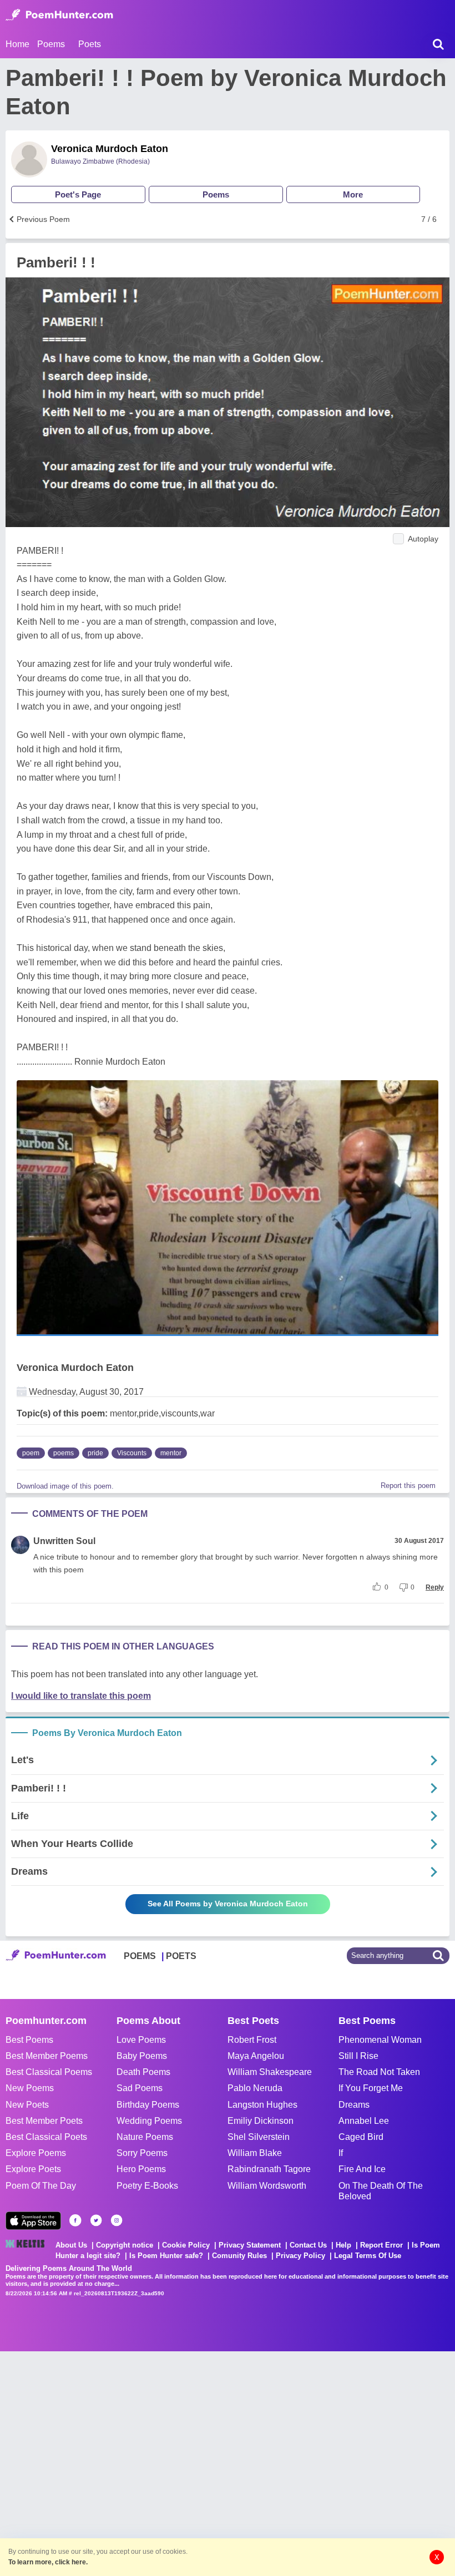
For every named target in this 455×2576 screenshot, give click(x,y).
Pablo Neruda (255, 2088)
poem (31, 1453)
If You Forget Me (371, 2088)
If (341, 2153)
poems (64, 1453)
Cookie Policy (186, 2245)
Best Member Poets (44, 2121)
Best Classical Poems (49, 2072)
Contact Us (308, 2245)
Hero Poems (141, 2169)
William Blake (255, 2153)
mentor (171, 1453)
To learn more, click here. (48, 2562)
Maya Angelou (256, 2056)
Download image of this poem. (65, 1486)
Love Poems (141, 2040)
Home (17, 44)
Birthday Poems (148, 2105)
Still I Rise (358, 2056)
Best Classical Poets (46, 2137)
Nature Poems (145, 2137)
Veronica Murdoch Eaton (110, 149)
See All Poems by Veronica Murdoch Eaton (228, 1904)
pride (95, 1453)
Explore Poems (36, 2153)
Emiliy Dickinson (261, 2121)
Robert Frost (252, 2040)
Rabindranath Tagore (269, 2169)
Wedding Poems (149, 2121)
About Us (71, 2245)
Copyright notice (125, 2245)
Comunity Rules (239, 2256)
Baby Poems (142, 2056)
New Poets (27, 2105)
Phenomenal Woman (380, 2040)
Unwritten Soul (64, 1541)
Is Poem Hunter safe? (166, 2256)
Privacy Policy (300, 2256)
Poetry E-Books (147, 2186)
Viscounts (132, 1453)
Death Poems (143, 2072)
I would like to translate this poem (81, 1696)
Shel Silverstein (259, 2137)
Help (343, 2245)
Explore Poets (33, 2169)
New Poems (30, 2088)
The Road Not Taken (379, 2072)
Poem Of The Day (41, 2186)
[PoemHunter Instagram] (117, 2220)
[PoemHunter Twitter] (96, 2220)
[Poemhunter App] (33, 2221)
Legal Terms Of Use (368, 2256)
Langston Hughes (262, 2105)
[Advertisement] (166, 2462)
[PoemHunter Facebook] (75, 2220)
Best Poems (29, 2040)
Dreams (354, 2105)
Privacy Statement (250, 2245)
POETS (181, 1956)
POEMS (140, 1956)
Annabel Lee (364, 2121)
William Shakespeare (270, 2072)
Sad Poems (140, 2088)
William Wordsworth (267, 2186)
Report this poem (408, 1486)
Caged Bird (361, 2137)
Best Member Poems (47, 2056)
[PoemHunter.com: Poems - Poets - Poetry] (59, 15)
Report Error (381, 2245)
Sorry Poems (142, 2153)
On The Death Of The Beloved (381, 2191)
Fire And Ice (362, 2169)
